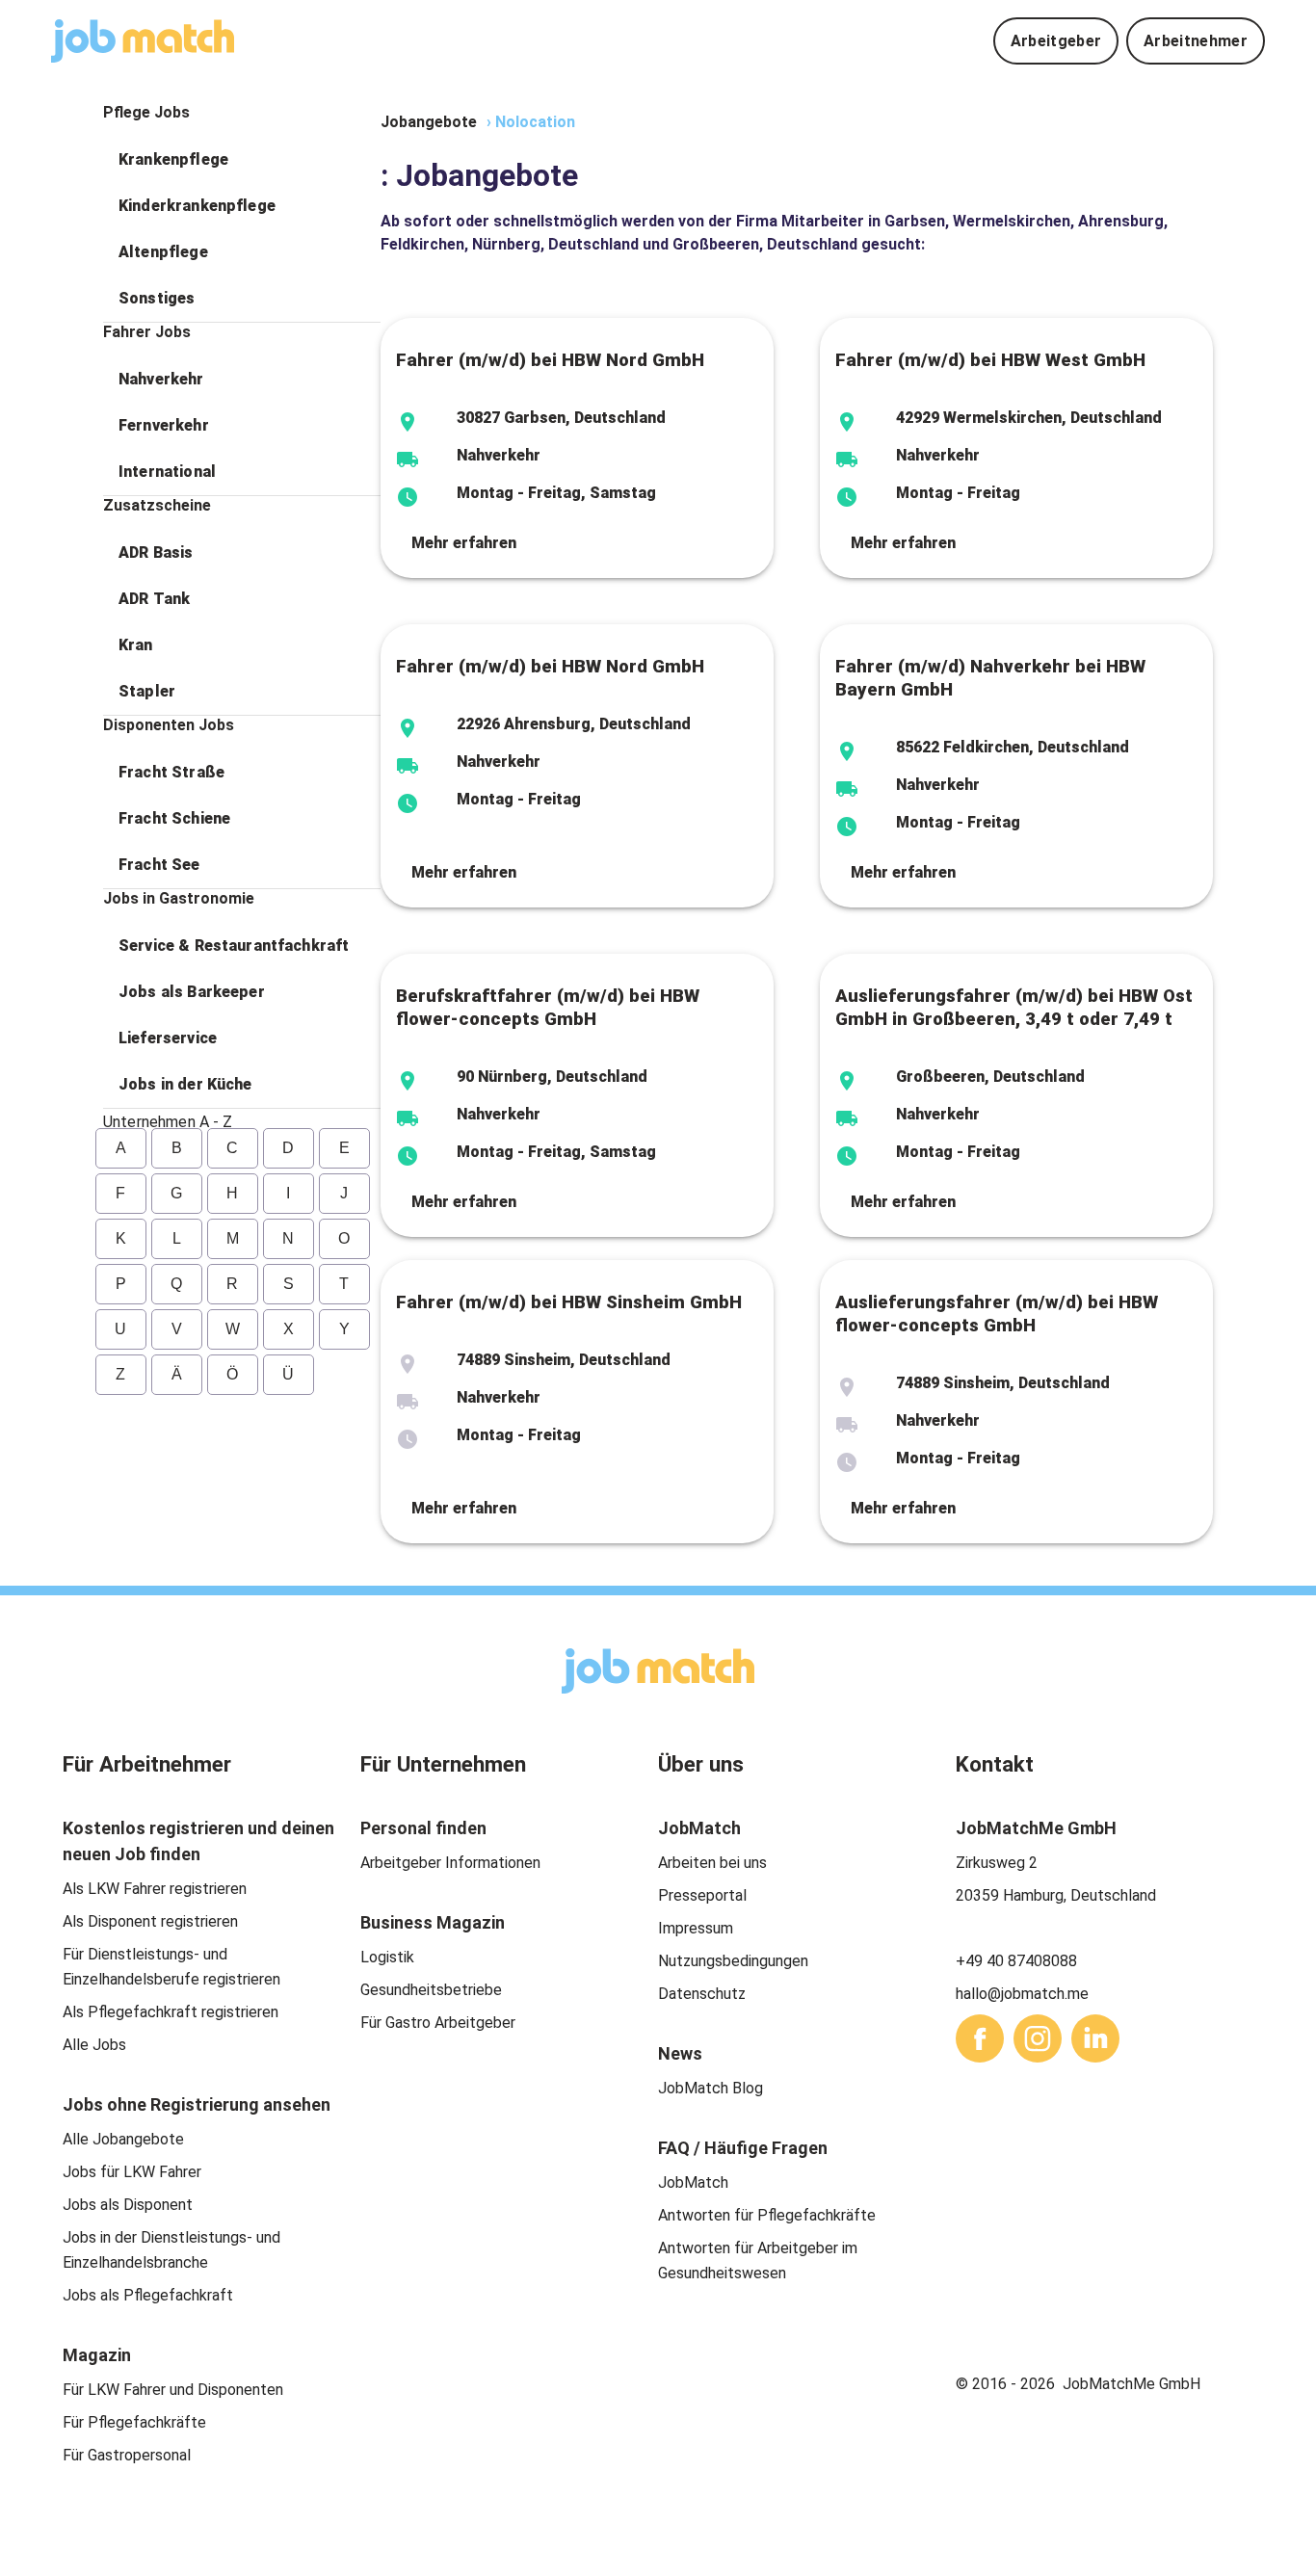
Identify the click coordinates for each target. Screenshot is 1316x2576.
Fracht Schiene (174, 818)
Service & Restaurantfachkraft (234, 946)
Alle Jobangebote (123, 2139)
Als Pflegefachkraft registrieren (171, 2012)
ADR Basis (156, 552)
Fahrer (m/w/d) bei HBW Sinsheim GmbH (569, 1302)
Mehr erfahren (464, 543)
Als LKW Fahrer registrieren (155, 1889)
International (167, 472)
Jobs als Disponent (128, 2205)
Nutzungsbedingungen (733, 1961)
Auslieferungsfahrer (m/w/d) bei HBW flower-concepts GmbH (997, 1314)
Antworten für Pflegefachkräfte (767, 2215)
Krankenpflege (173, 159)
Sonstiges (157, 298)
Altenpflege (163, 252)
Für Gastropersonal (127, 2455)
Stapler (147, 691)
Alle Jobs (94, 2045)
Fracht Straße (171, 772)
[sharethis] (980, 2038)
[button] (242, 160)
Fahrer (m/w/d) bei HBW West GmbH (990, 360)
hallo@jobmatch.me (1022, 1994)
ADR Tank (154, 599)
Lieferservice (168, 1038)
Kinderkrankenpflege (197, 206)
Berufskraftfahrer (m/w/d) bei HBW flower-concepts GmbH (548, 1008)
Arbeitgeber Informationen (450, 1863)
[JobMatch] (143, 41)
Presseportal (702, 1895)
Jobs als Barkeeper (192, 992)
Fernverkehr (164, 425)
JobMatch (693, 2182)
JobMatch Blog (711, 2088)
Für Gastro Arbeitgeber (438, 2023)
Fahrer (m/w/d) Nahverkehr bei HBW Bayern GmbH (990, 678)
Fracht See (159, 865)
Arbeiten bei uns (712, 1863)
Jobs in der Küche (185, 1084)
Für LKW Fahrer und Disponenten (173, 2390)
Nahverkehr (161, 379)
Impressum (696, 1928)
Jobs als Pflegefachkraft (148, 2295)
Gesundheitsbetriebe (431, 1990)
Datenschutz (702, 1994)
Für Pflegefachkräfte (134, 2422)
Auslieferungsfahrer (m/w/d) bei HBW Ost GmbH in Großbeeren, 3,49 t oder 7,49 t (1014, 1008)
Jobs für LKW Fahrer (132, 2172)
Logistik (387, 1957)
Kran (136, 645)
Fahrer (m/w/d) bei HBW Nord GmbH (550, 360)
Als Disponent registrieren (150, 1921)
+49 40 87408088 (1016, 1961)
